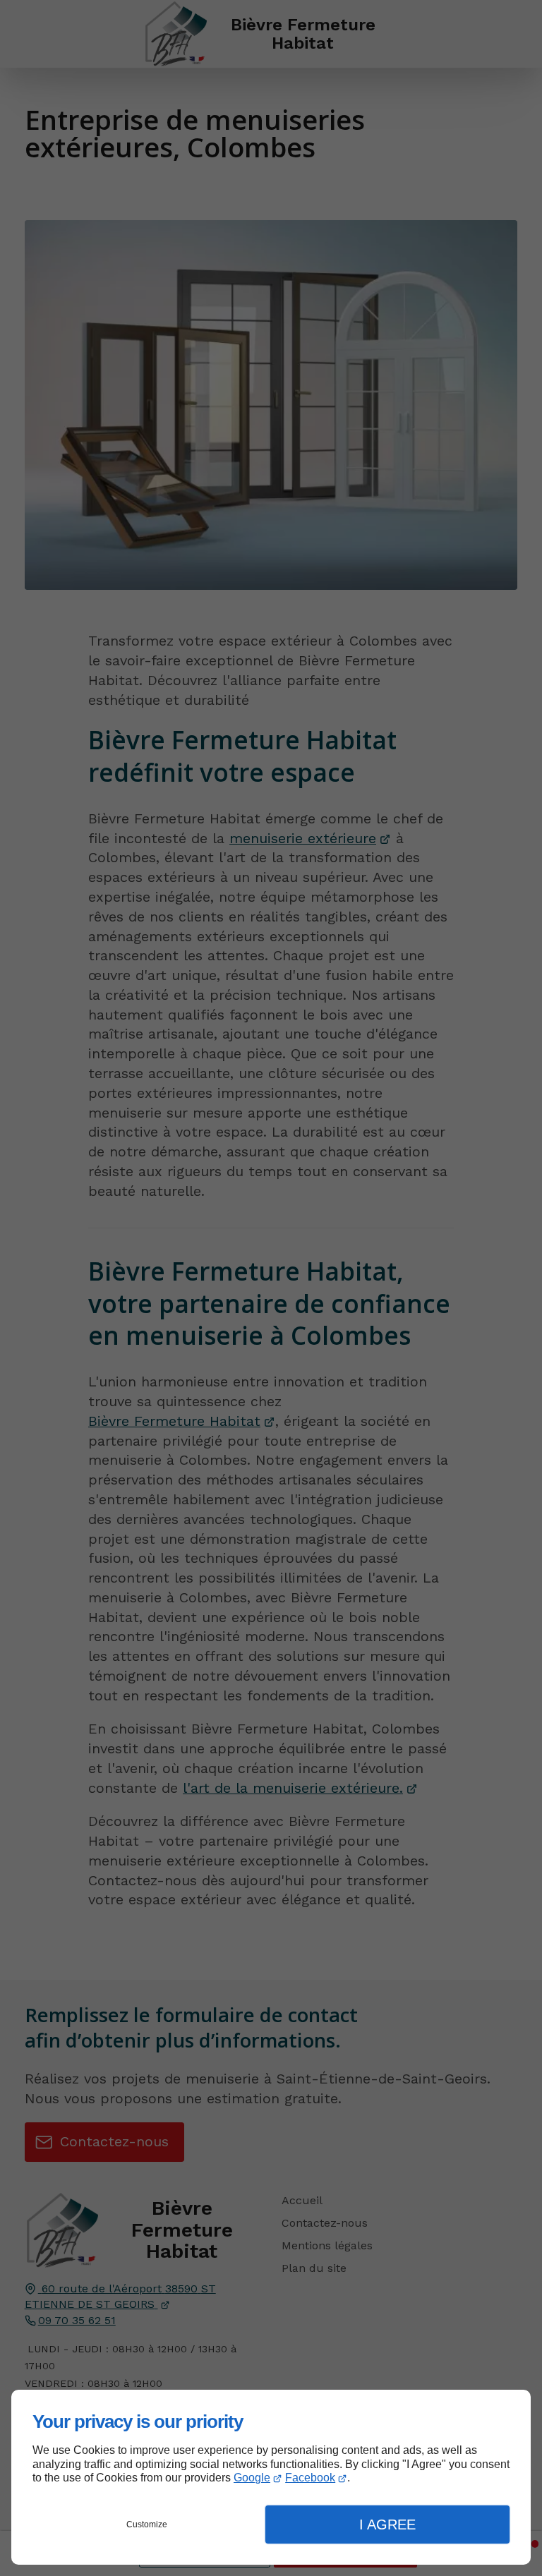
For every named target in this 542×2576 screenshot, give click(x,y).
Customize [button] (147, 2524)
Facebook (310, 2478)
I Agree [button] (387, 2524)
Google (252, 2478)
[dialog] (271, 2477)
